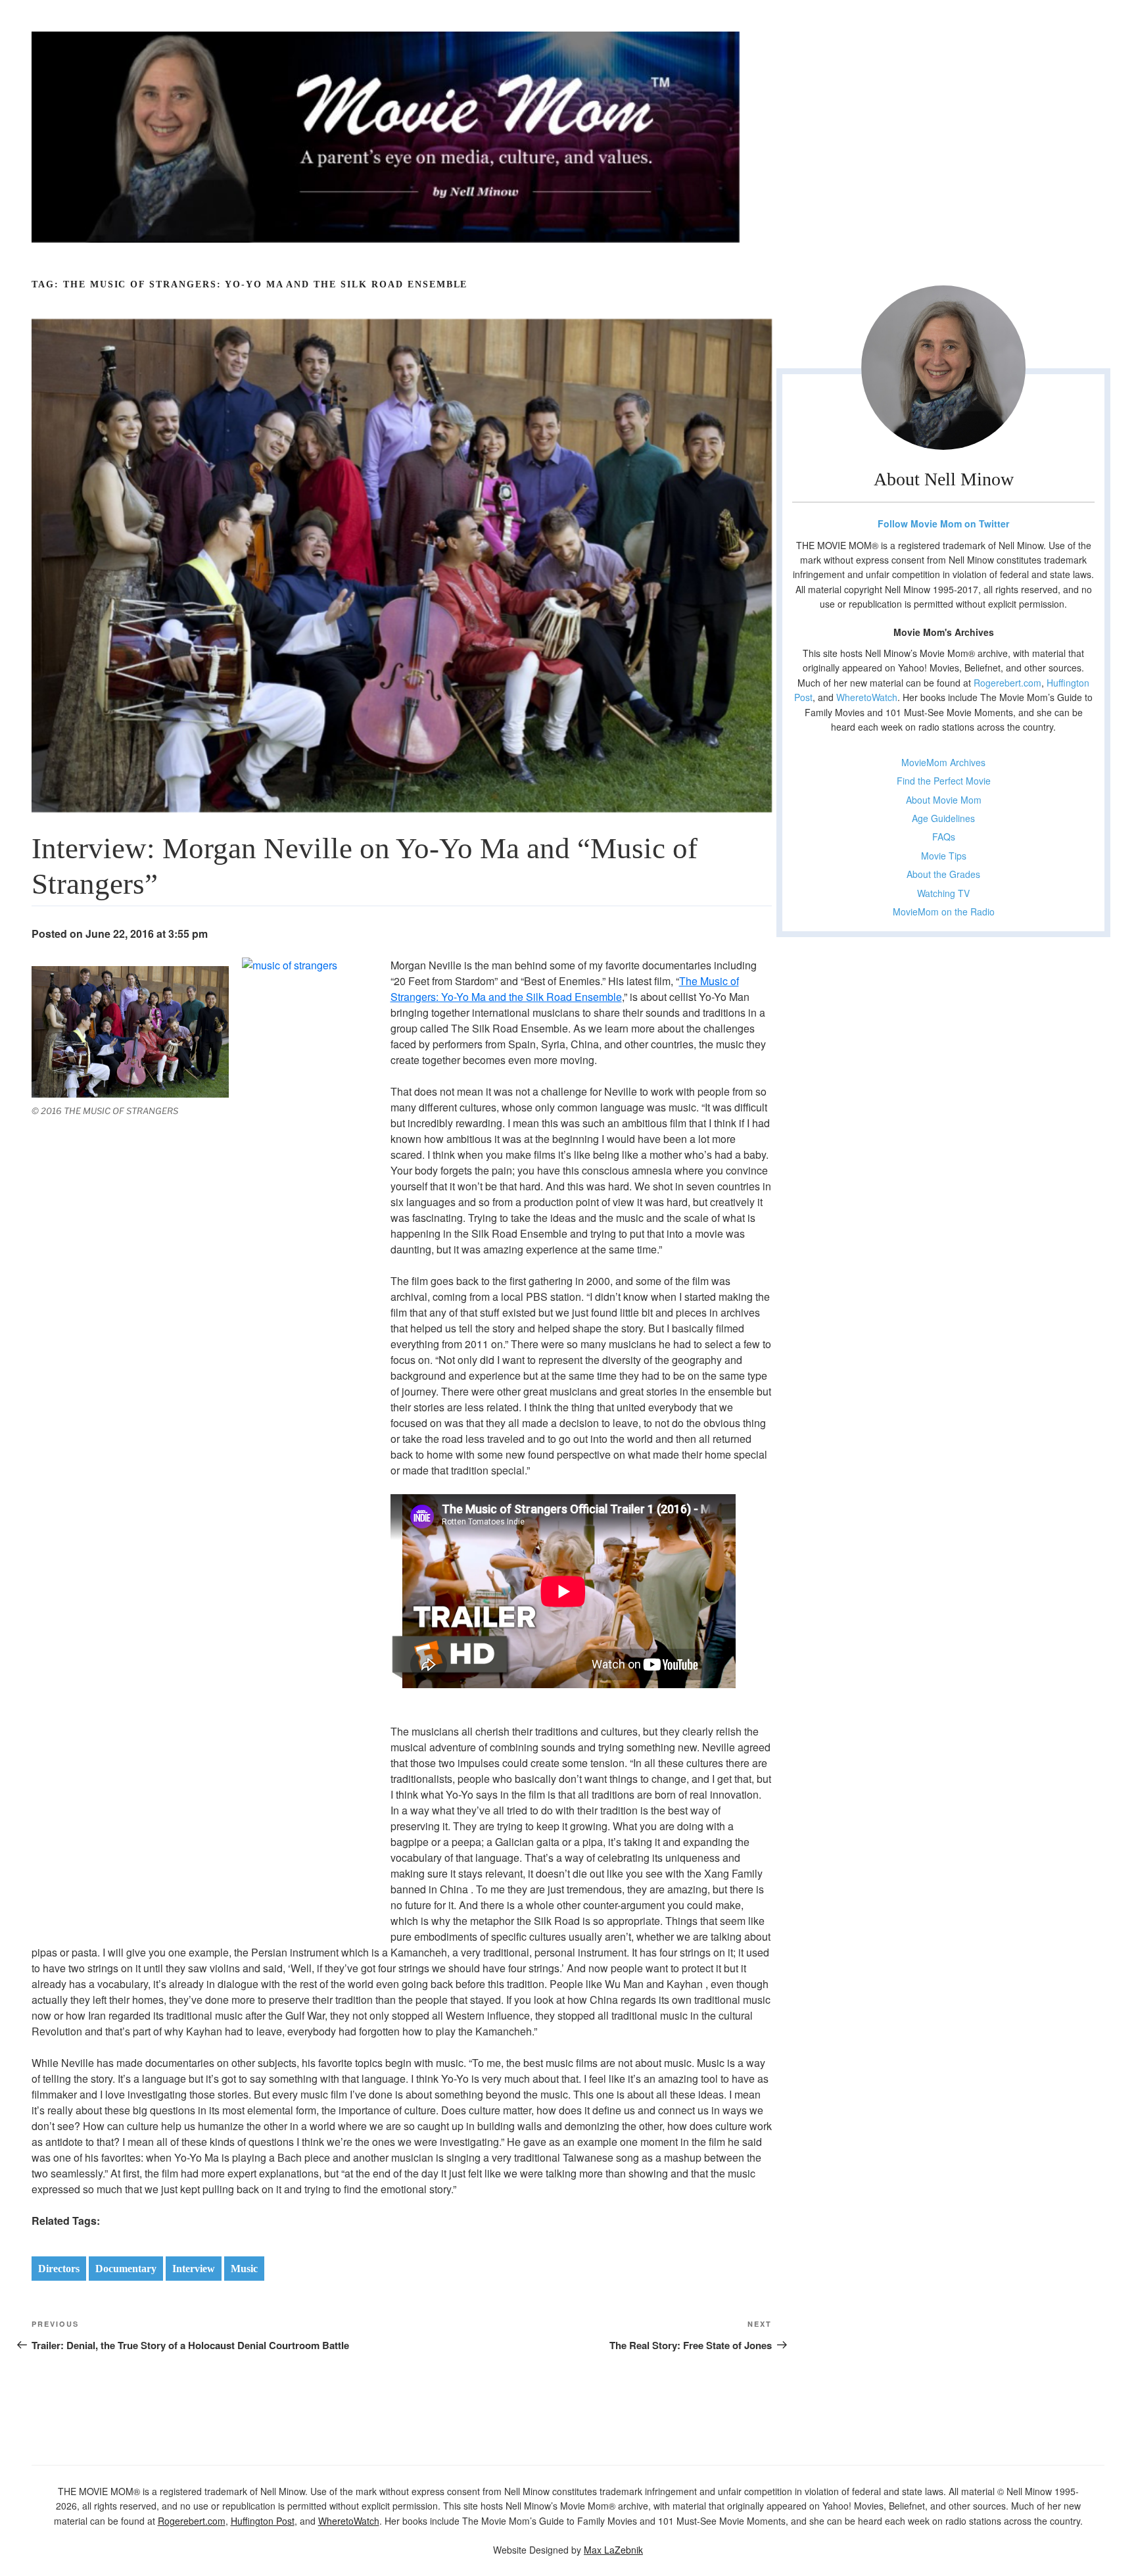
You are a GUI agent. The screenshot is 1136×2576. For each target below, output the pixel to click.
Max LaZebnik (613, 2550)
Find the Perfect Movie (944, 781)
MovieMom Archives (943, 762)
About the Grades (943, 874)
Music (244, 2269)
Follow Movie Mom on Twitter (943, 523)
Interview (194, 2269)
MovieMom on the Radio (944, 911)
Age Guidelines (943, 818)
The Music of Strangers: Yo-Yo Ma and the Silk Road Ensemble (565, 989)
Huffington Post (263, 2521)
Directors (59, 2269)
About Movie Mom (944, 800)
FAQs (944, 837)
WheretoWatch (867, 697)
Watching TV (943, 893)
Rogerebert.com (1007, 683)
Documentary (126, 2269)
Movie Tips (944, 856)
